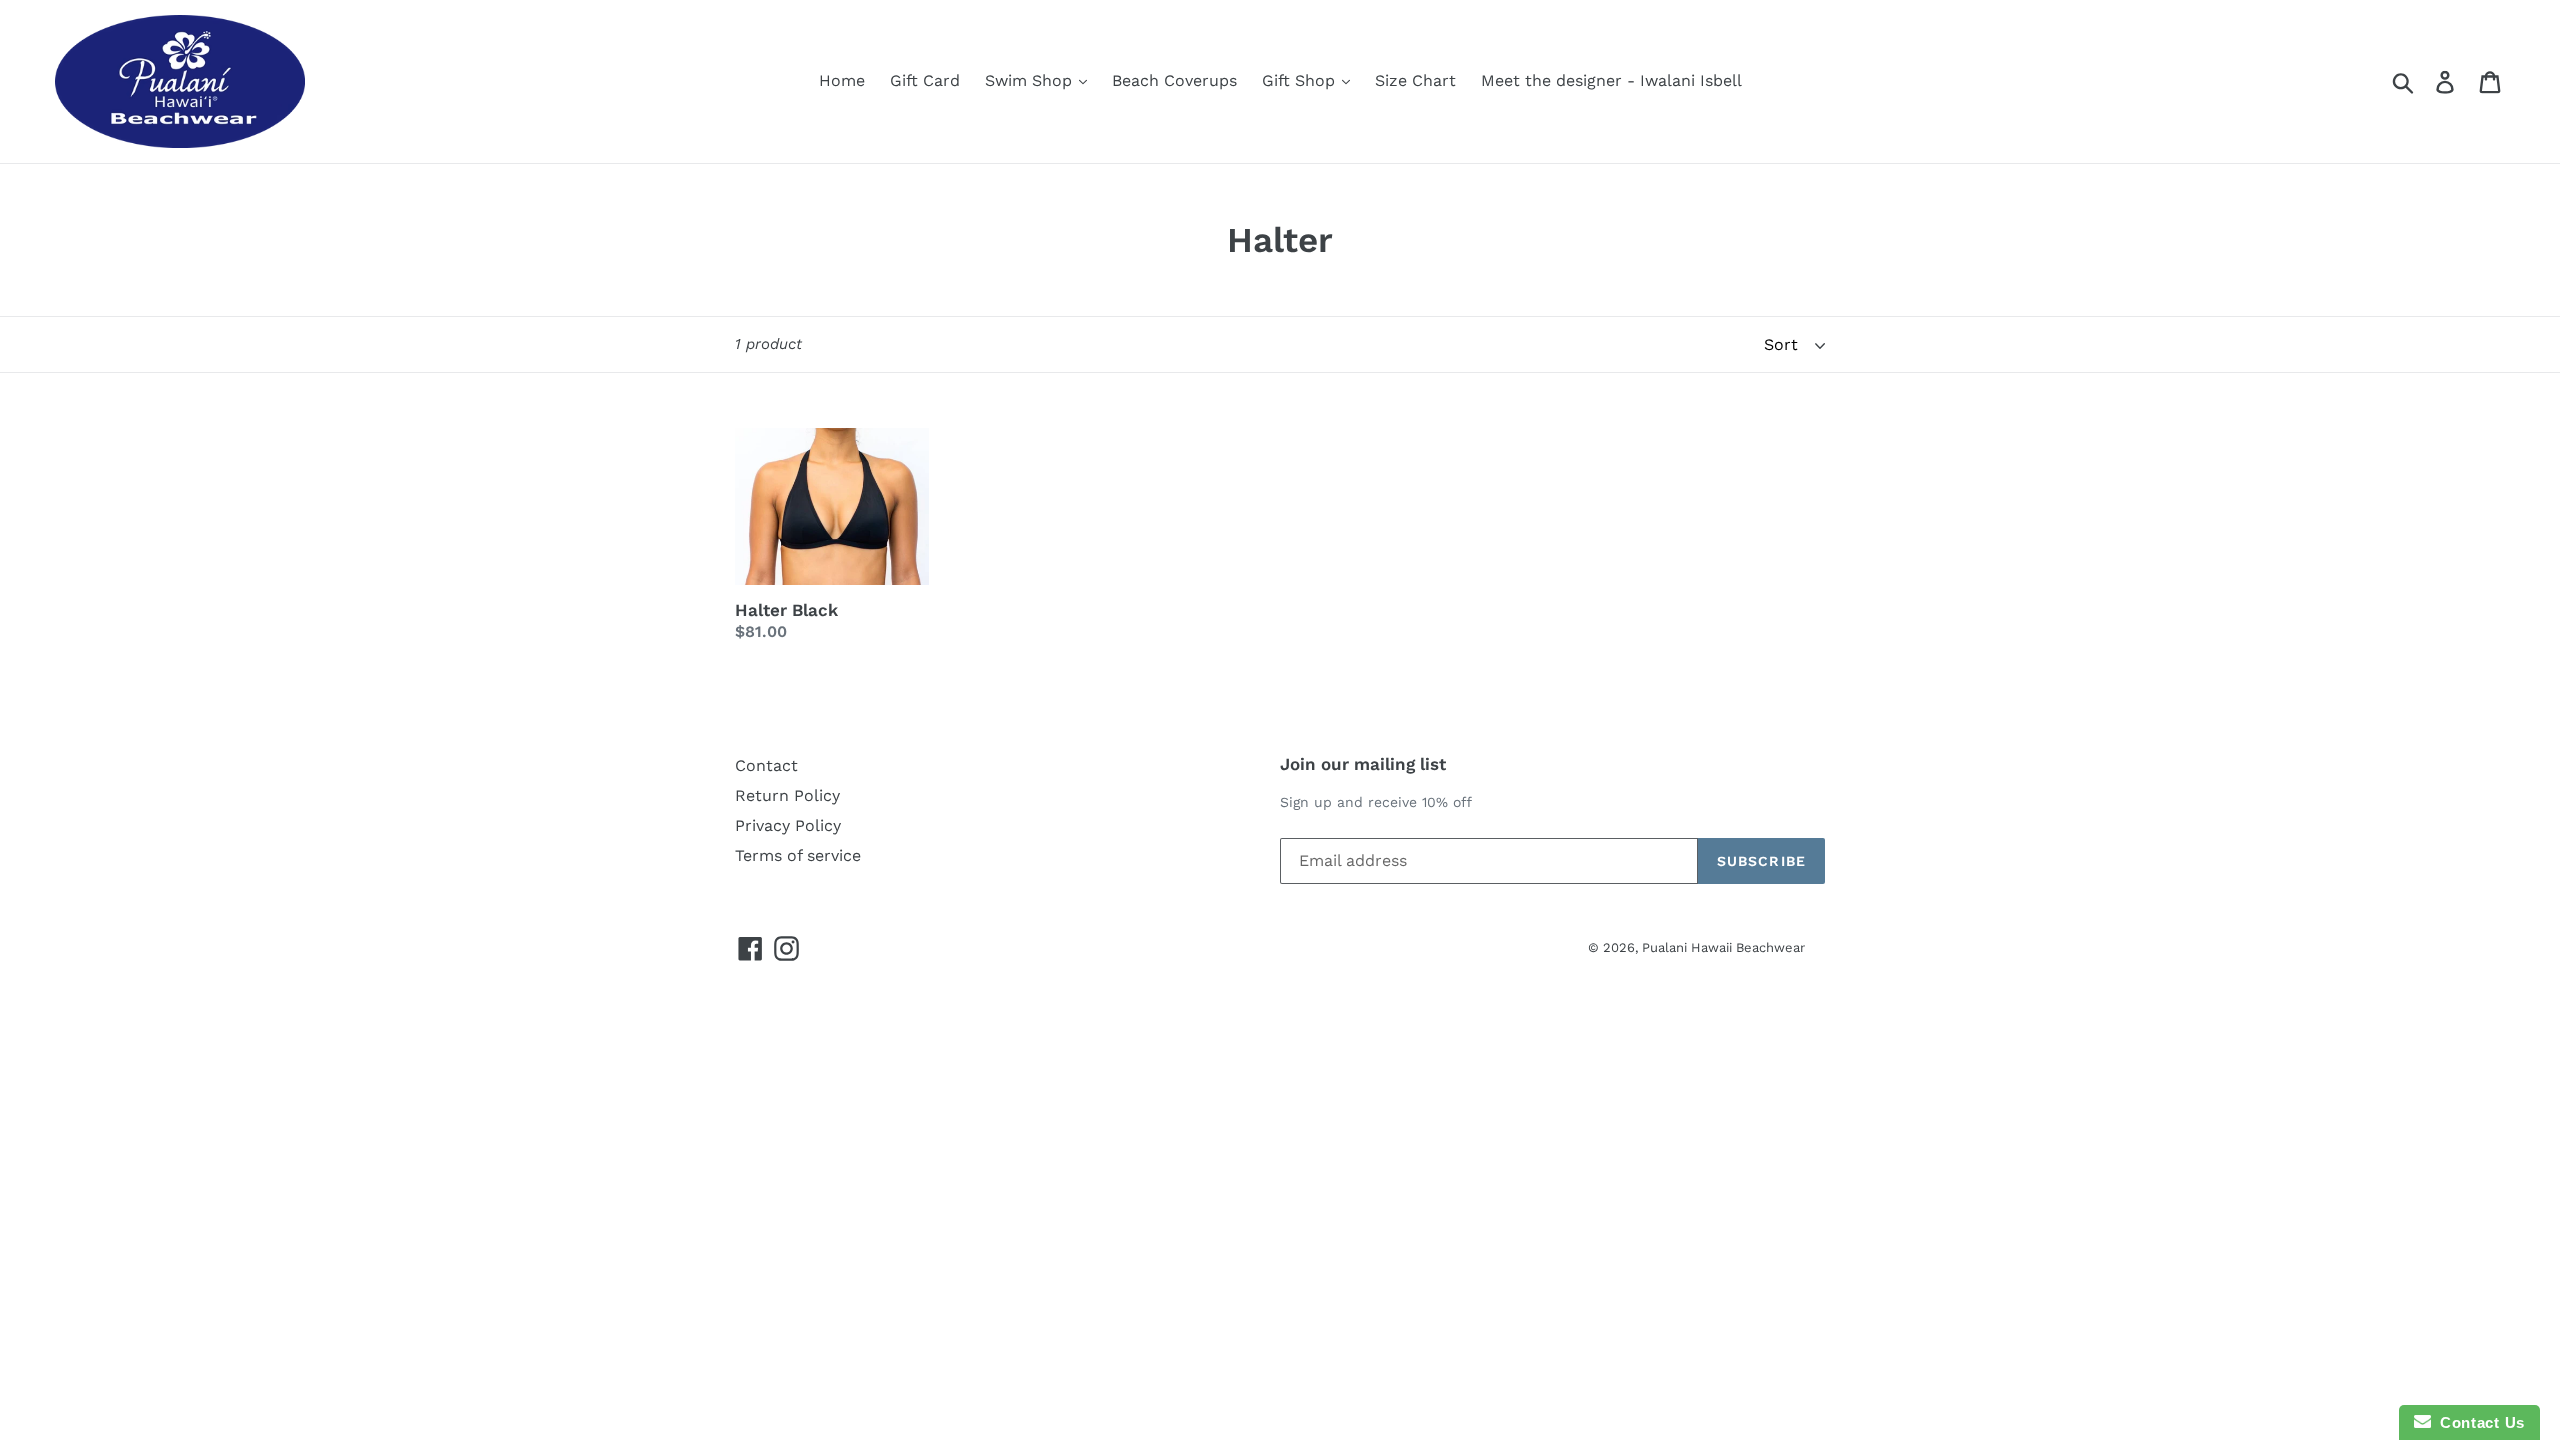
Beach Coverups (1174, 80)
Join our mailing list (1363, 764)
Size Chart (1415, 80)
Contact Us (2478, 1422)
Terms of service (798, 855)
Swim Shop (1031, 80)
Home (842, 80)
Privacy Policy (788, 825)
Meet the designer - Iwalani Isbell (1611, 80)
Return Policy (787, 795)
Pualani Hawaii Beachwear (1723, 947)
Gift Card (925, 80)
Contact (766, 765)
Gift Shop (1301, 80)
